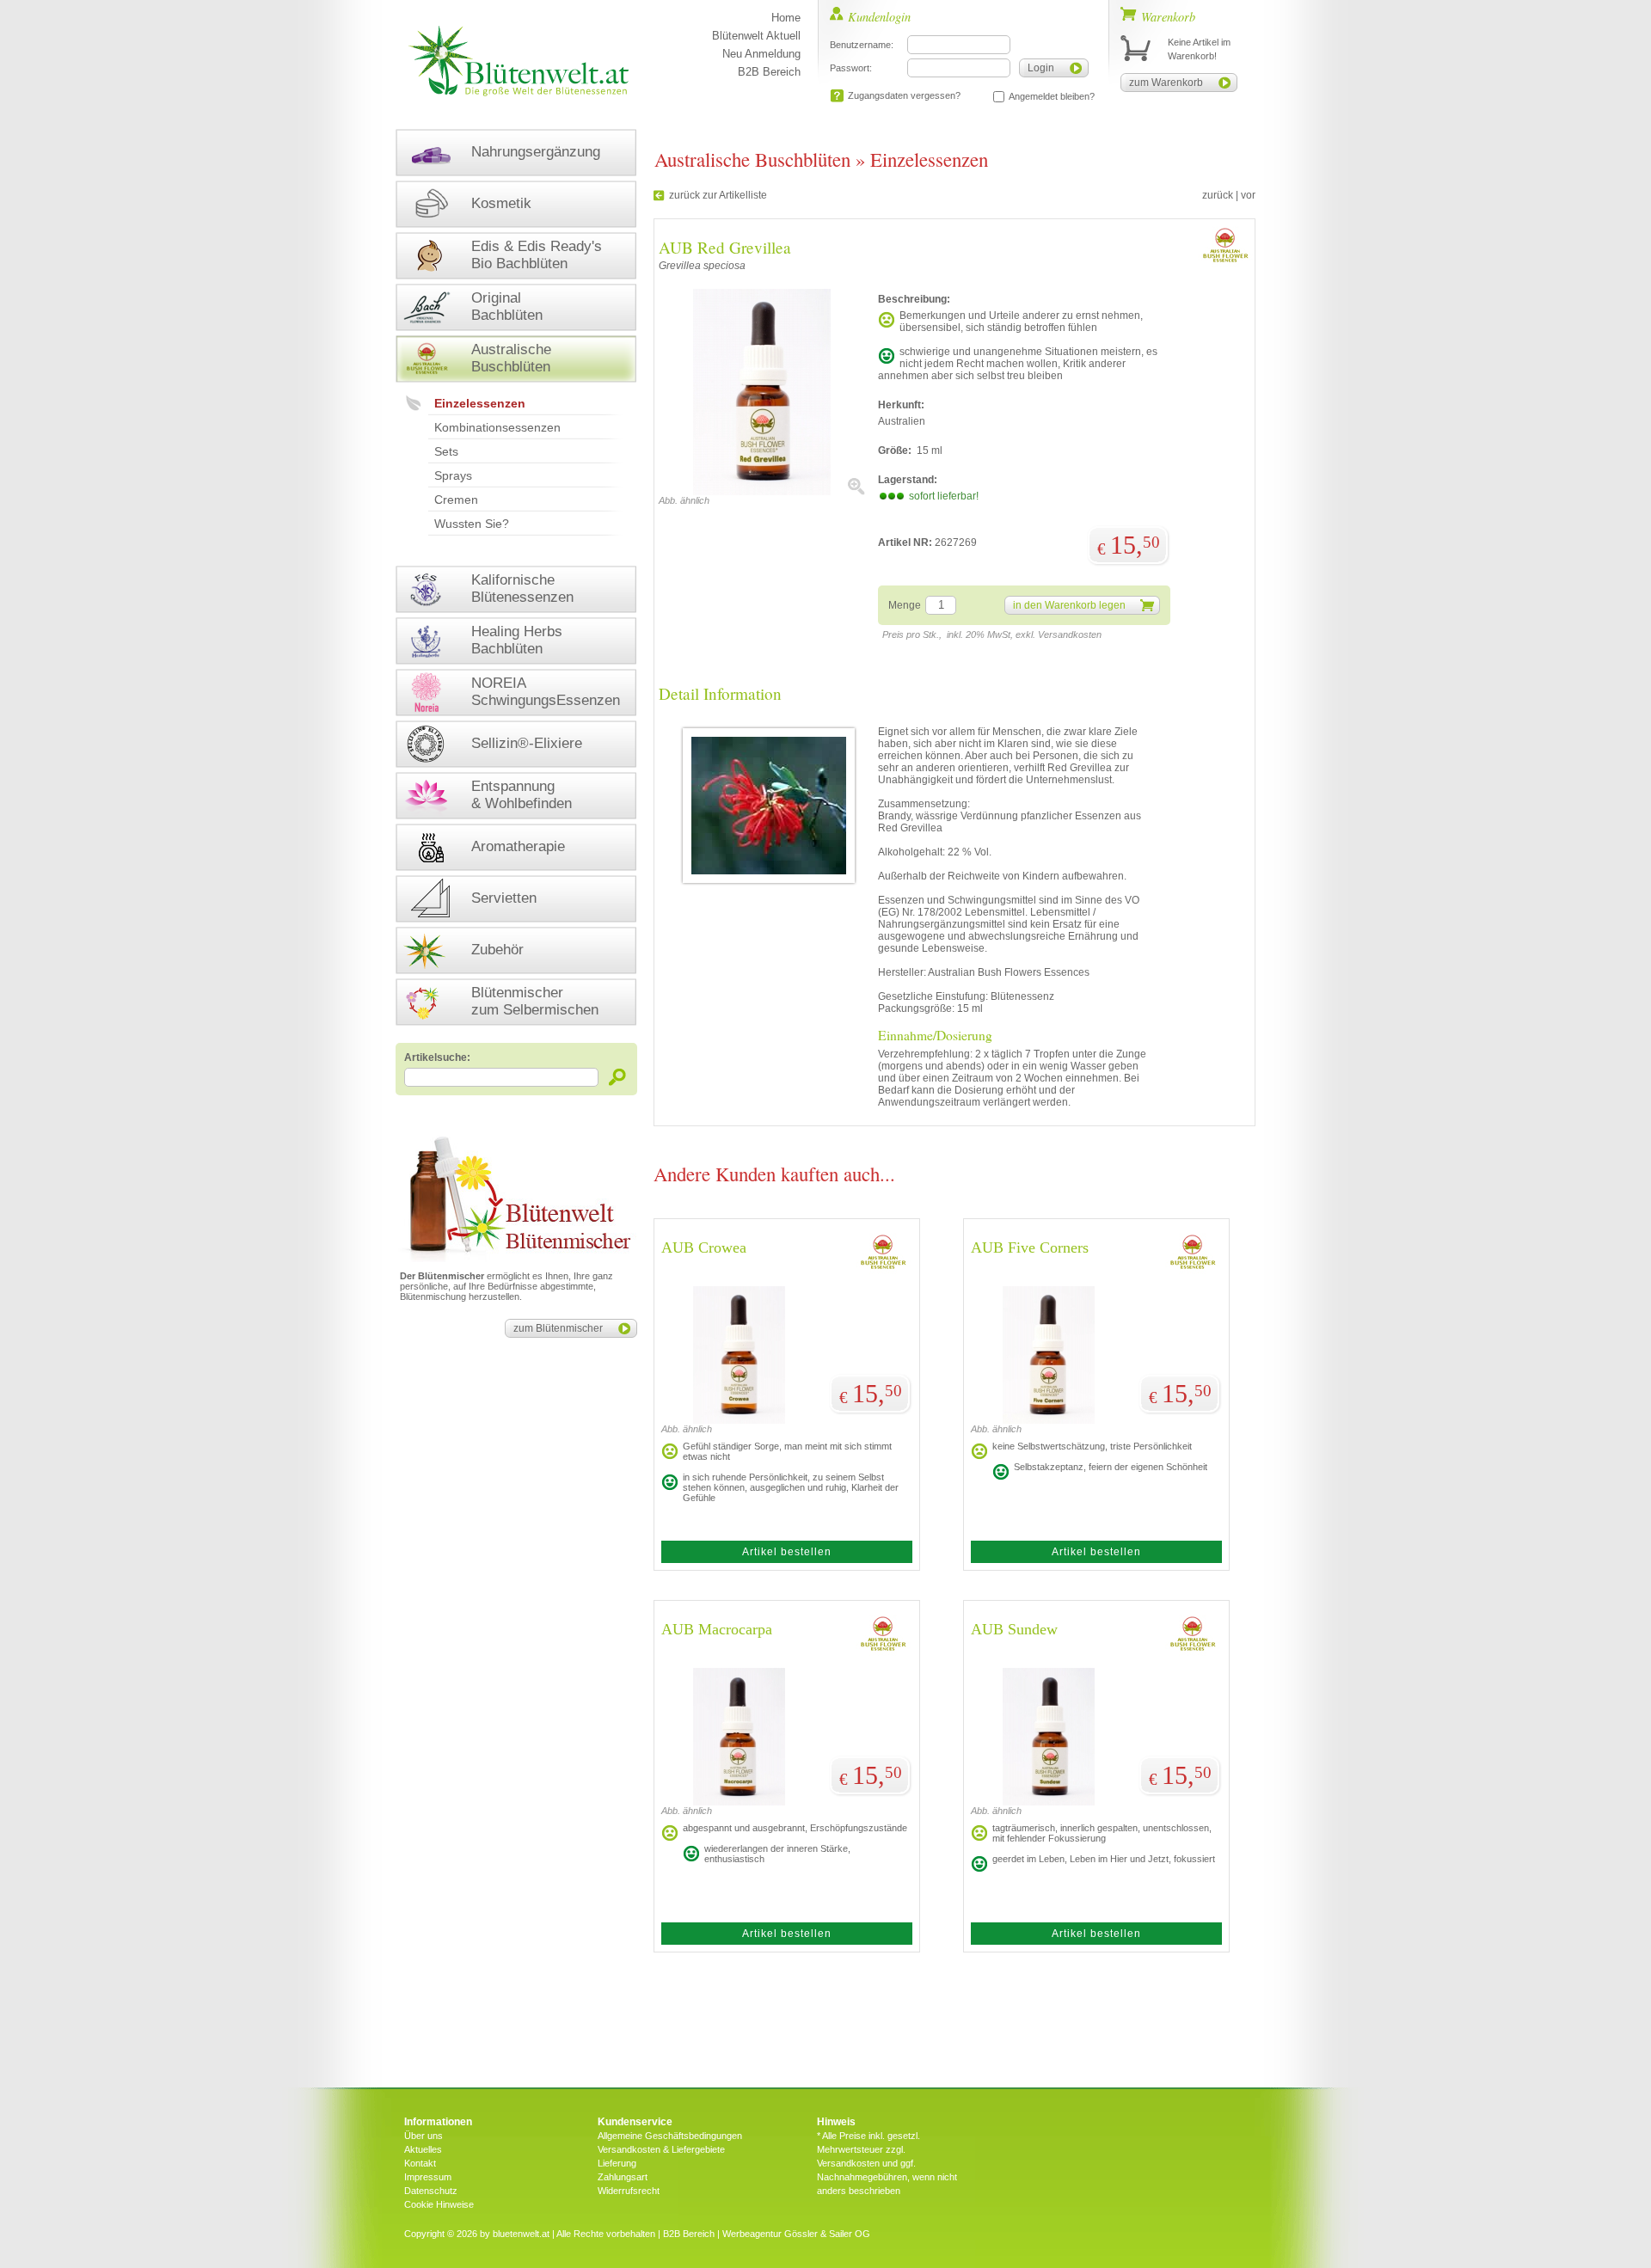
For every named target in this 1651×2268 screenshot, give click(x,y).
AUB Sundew (1014, 1629)
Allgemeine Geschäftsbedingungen (670, 2136)
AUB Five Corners (1030, 1247)
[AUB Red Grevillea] (762, 492)
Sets (446, 451)
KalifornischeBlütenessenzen (522, 588)
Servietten (504, 898)
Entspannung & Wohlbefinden (522, 795)
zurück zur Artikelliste (718, 195)
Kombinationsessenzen (497, 427)
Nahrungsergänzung (536, 152)
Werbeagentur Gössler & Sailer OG (796, 2234)
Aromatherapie (518, 846)
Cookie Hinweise (439, 2204)
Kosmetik (501, 203)
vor (1248, 195)
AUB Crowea (704, 1247)
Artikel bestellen (787, 1552)
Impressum (428, 2177)
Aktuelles (423, 2149)
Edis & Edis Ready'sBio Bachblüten (537, 255)
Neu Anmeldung (761, 54)
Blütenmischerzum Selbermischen (535, 1001)
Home (786, 18)
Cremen (456, 500)
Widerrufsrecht (629, 2191)
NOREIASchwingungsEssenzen (546, 692)
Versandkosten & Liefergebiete (661, 2149)
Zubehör (497, 950)
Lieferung (617, 2163)
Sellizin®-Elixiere (527, 743)
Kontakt (420, 2163)
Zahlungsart (623, 2177)
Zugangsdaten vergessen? (904, 95)
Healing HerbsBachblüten (517, 640)
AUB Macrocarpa (717, 1629)
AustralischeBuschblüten (511, 358)
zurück (1218, 195)
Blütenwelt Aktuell (756, 36)
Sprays (453, 475)
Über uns (423, 2136)
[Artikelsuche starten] (618, 1077)
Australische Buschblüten (752, 159)
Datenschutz (431, 2191)
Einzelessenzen (480, 403)
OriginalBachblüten (507, 306)
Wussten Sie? (472, 524)
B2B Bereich (769, 72)
